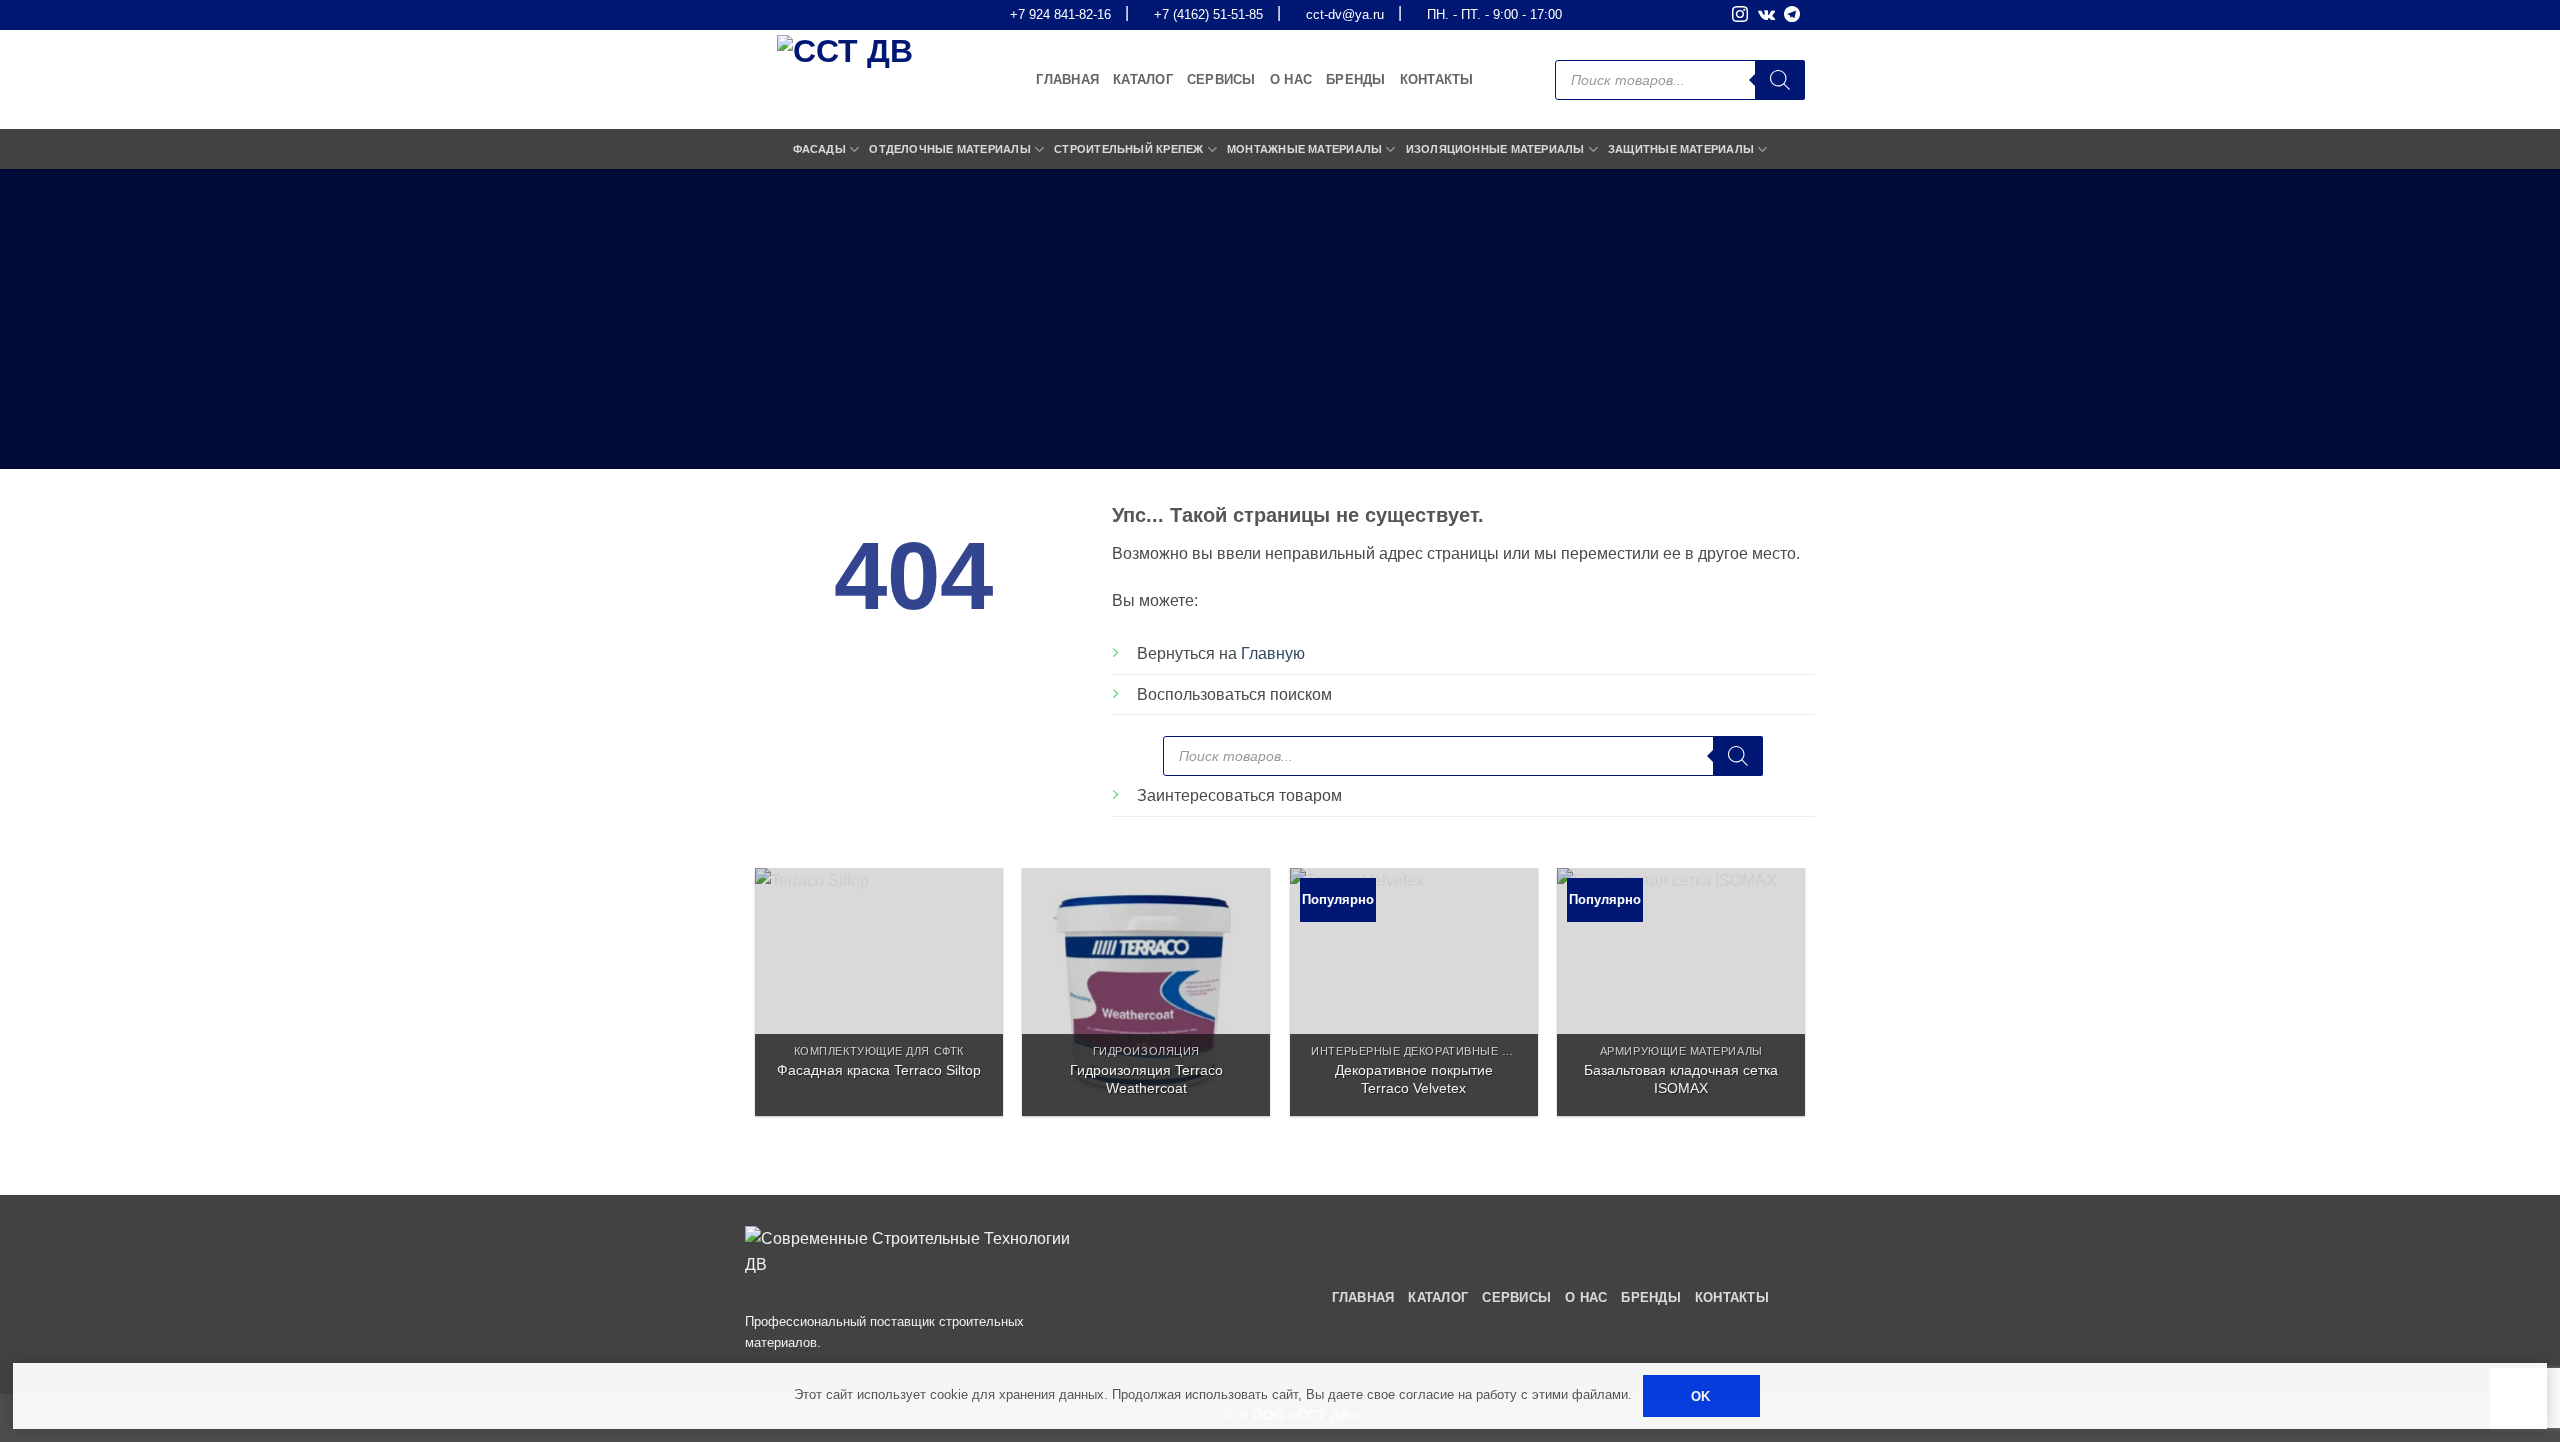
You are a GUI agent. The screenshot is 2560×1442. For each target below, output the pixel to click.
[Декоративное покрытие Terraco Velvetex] (1414, 992)
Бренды (1356, 79)
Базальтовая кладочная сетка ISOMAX (1681, 1079)
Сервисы (1221, 79)
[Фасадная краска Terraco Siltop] (879, 992)
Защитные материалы (1681, 149)
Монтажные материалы (1304, 149)
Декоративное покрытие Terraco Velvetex (1414, 1079)
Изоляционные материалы (1495, 149)
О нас (1291, 79)
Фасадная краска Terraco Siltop (879, 1070)
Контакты (1437, 79)
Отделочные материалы (949, 149)
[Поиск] (1780, 80)
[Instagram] (1740, 15)
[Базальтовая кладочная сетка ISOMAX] (1681, 992)
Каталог (1143, 79)
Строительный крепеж (1128, 149)
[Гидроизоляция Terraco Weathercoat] (1146, 992)
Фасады (819, 149)
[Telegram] (1792, 15)
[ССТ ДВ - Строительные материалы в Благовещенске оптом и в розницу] (855, 79)
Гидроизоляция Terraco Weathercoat (1146, 1079)
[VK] (1766, 15)
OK (1701, 1396)
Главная (1067, 79)
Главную (1273, 653)
